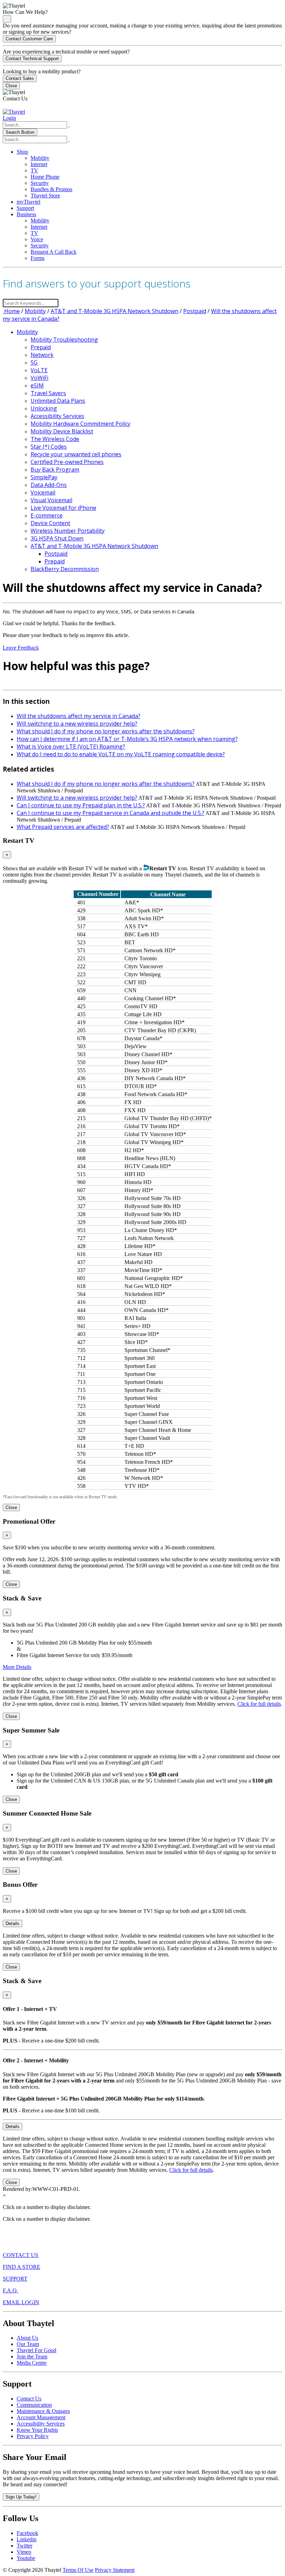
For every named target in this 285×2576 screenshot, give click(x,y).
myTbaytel (28, 202)
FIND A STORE (22, 2267)
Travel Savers (48, 393)
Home (11, 311)
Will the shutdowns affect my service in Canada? (79, 716)
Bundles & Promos (51, 189)
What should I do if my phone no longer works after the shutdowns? (106, 731)
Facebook (27, 2533)
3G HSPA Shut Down (57, 538)
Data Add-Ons (49, 485)
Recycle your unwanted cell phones (76, 454)
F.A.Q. (10, 2290)
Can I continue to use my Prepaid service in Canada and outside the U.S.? (111, 813)
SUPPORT (15, 2279)
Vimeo (24, 2552)
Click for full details (259, 1704)
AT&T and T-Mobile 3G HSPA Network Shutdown (115, 311)
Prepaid (41, 347)
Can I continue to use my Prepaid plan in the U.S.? (81, 805)
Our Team (28, 2344)
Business (26, 214)
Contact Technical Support (32, 59)
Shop (22, 152)
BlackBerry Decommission (65, 569)
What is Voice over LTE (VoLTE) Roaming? (71, 747)
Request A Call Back (54, 252)
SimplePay (44, 477)
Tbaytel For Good (36, 2350)
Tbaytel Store (45, 195)
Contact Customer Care (29, 39)
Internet (39, 164)
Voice (37, 239)
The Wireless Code (55, 439)
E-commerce (47, 515)
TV (34, 170)
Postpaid (195, 311)
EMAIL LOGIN (21, 2302)
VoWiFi (39, 378)
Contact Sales (20, 78)
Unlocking (44, 408)
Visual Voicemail (51, 500)
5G (34, 362)
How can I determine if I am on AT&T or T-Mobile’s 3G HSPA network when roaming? (127, 739)
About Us (27, 2338)
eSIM (37, 385)
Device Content (50, 523)
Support (25, 208)
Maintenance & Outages (43, 2411)
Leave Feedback (21, 648)
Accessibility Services (57, 416)
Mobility (40, 158)
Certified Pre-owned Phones (67, 462)
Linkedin (27, 2539)
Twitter (25, 2546)
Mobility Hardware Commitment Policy (80, 424)
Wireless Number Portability (68, 531)
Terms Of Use (78, 2570)
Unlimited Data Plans (58, 401)
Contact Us (29, 2399)
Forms (38, 258)
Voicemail (43, 492)
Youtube (26, 2558)
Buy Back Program (55, 470)
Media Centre (32, 2363)
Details (13, 1923)
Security (40, 183)
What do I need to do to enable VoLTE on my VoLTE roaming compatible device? (121, 754)
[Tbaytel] (14, 112)
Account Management (41, 2417)
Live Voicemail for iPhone (63, 508)
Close (11, 86)
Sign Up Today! (21, 2497)
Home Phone (45, 177)
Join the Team (32, 2357)
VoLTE (39, 370)
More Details (17, 1667)
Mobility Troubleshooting (64, 340)
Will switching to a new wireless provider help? (77, 724)
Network (42, 355)
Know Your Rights (37, 2430)
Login (9, 118)
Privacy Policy (33, 2436)
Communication (34, 2405)
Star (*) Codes (49, 447)
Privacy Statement (115, 2570)
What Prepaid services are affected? (63, 827)
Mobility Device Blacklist (62, 431)
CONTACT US (21, 2255)
